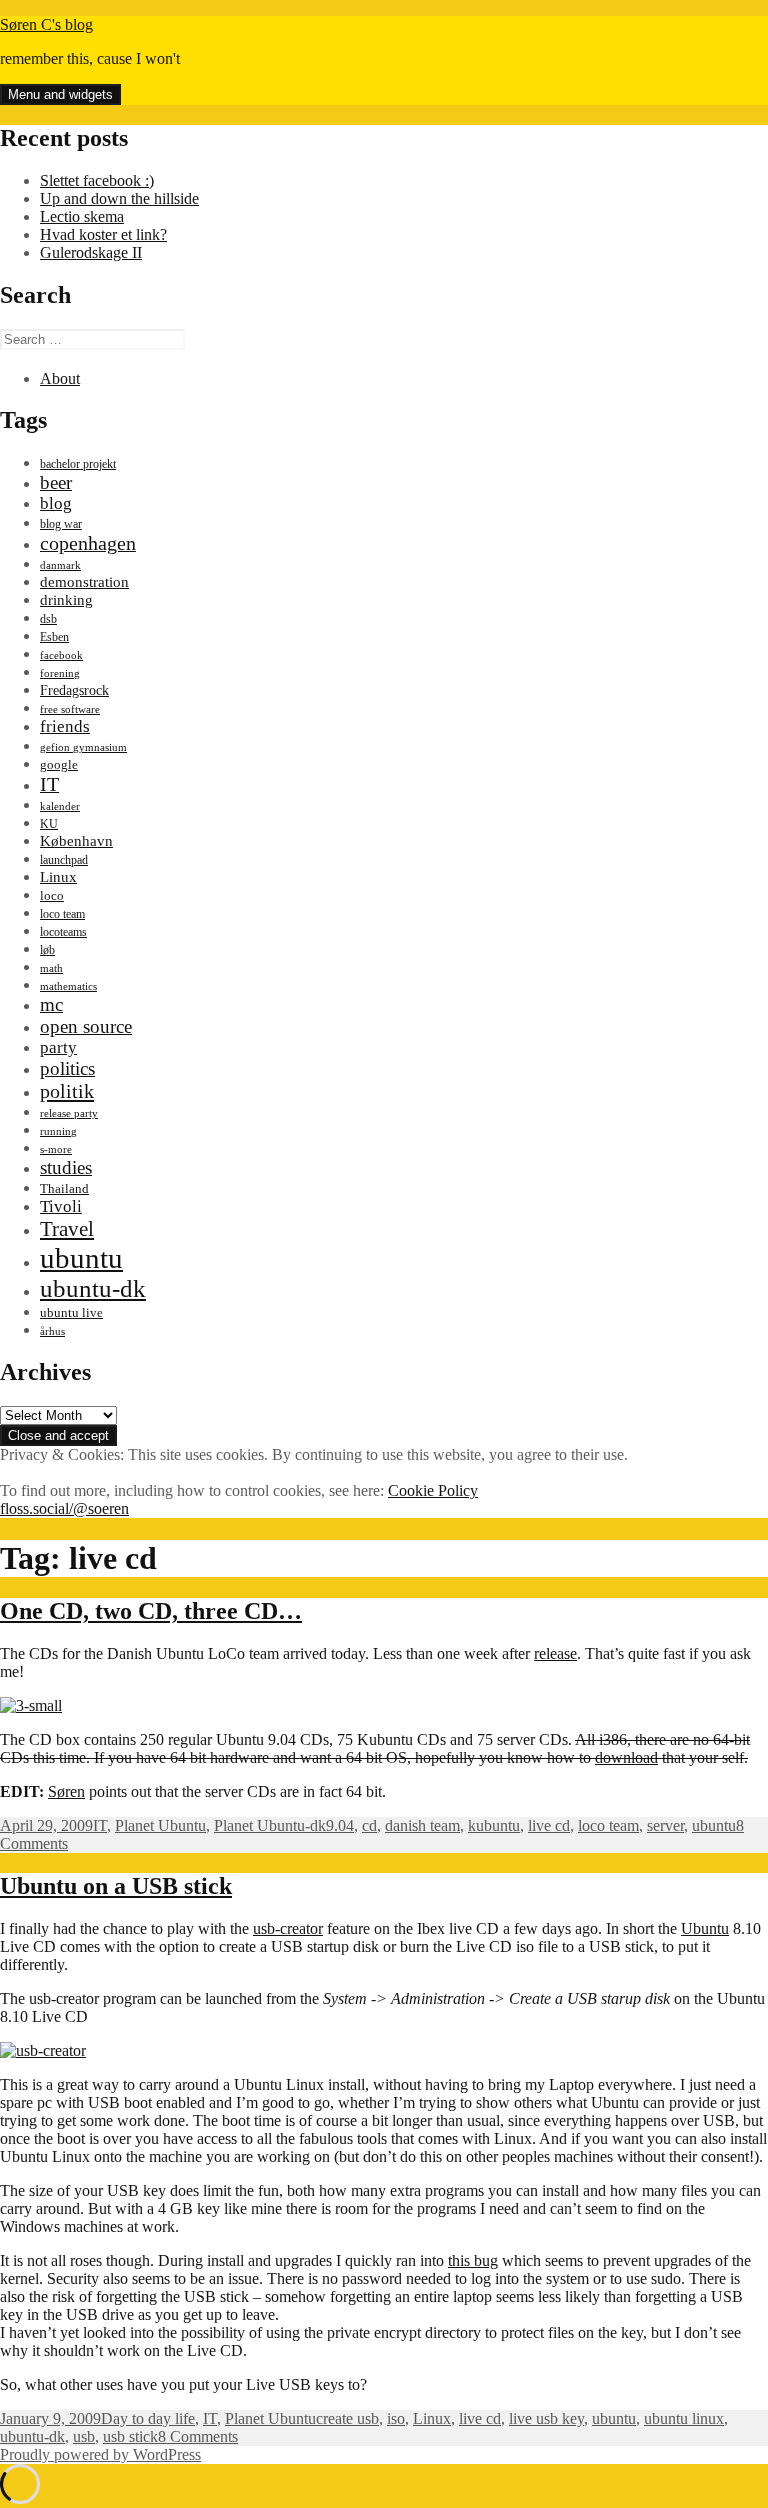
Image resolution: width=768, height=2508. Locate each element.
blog (56, 503)
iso (396, 2418)
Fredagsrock (74, 690)
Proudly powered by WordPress (100, 2454)
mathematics (68, 986)
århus (52, 1331)
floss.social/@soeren (64, 1508)
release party (69, 1113)
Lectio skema (82, 216)
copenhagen (88, 543)
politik (67, 1091)
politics (67, 1068)
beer (56, 482)
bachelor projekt (78, 464)
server (665, 1825)
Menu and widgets (60, 94)
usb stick (130, 2436)
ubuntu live (71, 1313)
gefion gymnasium (83, 747)
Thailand (64, 1189)
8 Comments (198, 2436)
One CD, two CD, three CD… (151, 1611)
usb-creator (288, 1928)
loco (52, 895)
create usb (347, 2418)
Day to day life (148, 2418)
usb (84, 2436)
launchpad (64, 860)
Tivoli (61, 1206)
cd (369, 1825)
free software (70, 709)
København (76, 840)
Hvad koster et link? (103, 234)
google (59, 764)
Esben (54, 637)
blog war (61, 524)
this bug (473, 2260)
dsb (48, 619)
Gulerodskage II (91, 252)
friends (65, 726)
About (60, 378)
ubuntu (81, 1258)
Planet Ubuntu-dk (270, 1825)
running (58, 1131)
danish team (422, 1825)
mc (51, 1004)
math (51, 968)
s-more (56, 1149)
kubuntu (494, 1825)
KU (49, 824)
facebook (61, 655)
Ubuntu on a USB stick (116, 1886)
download (626, 1757)
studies (66, 1167)
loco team (62, 914)
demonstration (84, 582)
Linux (58, 876)
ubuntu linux (684, 2418)
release (555, 1653)
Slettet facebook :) (97, 180)
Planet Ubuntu (160, 1825)
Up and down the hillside (119, 198)
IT (49, 784)
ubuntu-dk (93, 1288)
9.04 (340, 1825)
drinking (66, 600)
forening (60, 673)
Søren (66, 1791)
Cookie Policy (433, 1490)
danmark (60, 565)
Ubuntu (705, 1928)
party (58, 1047)
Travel (67, 1229)
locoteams (63, 932)
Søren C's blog (46, 24)
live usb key (546, 2418)
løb (47, 950)
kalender (60, 806)
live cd (549, 1825)
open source (86, 1026)
